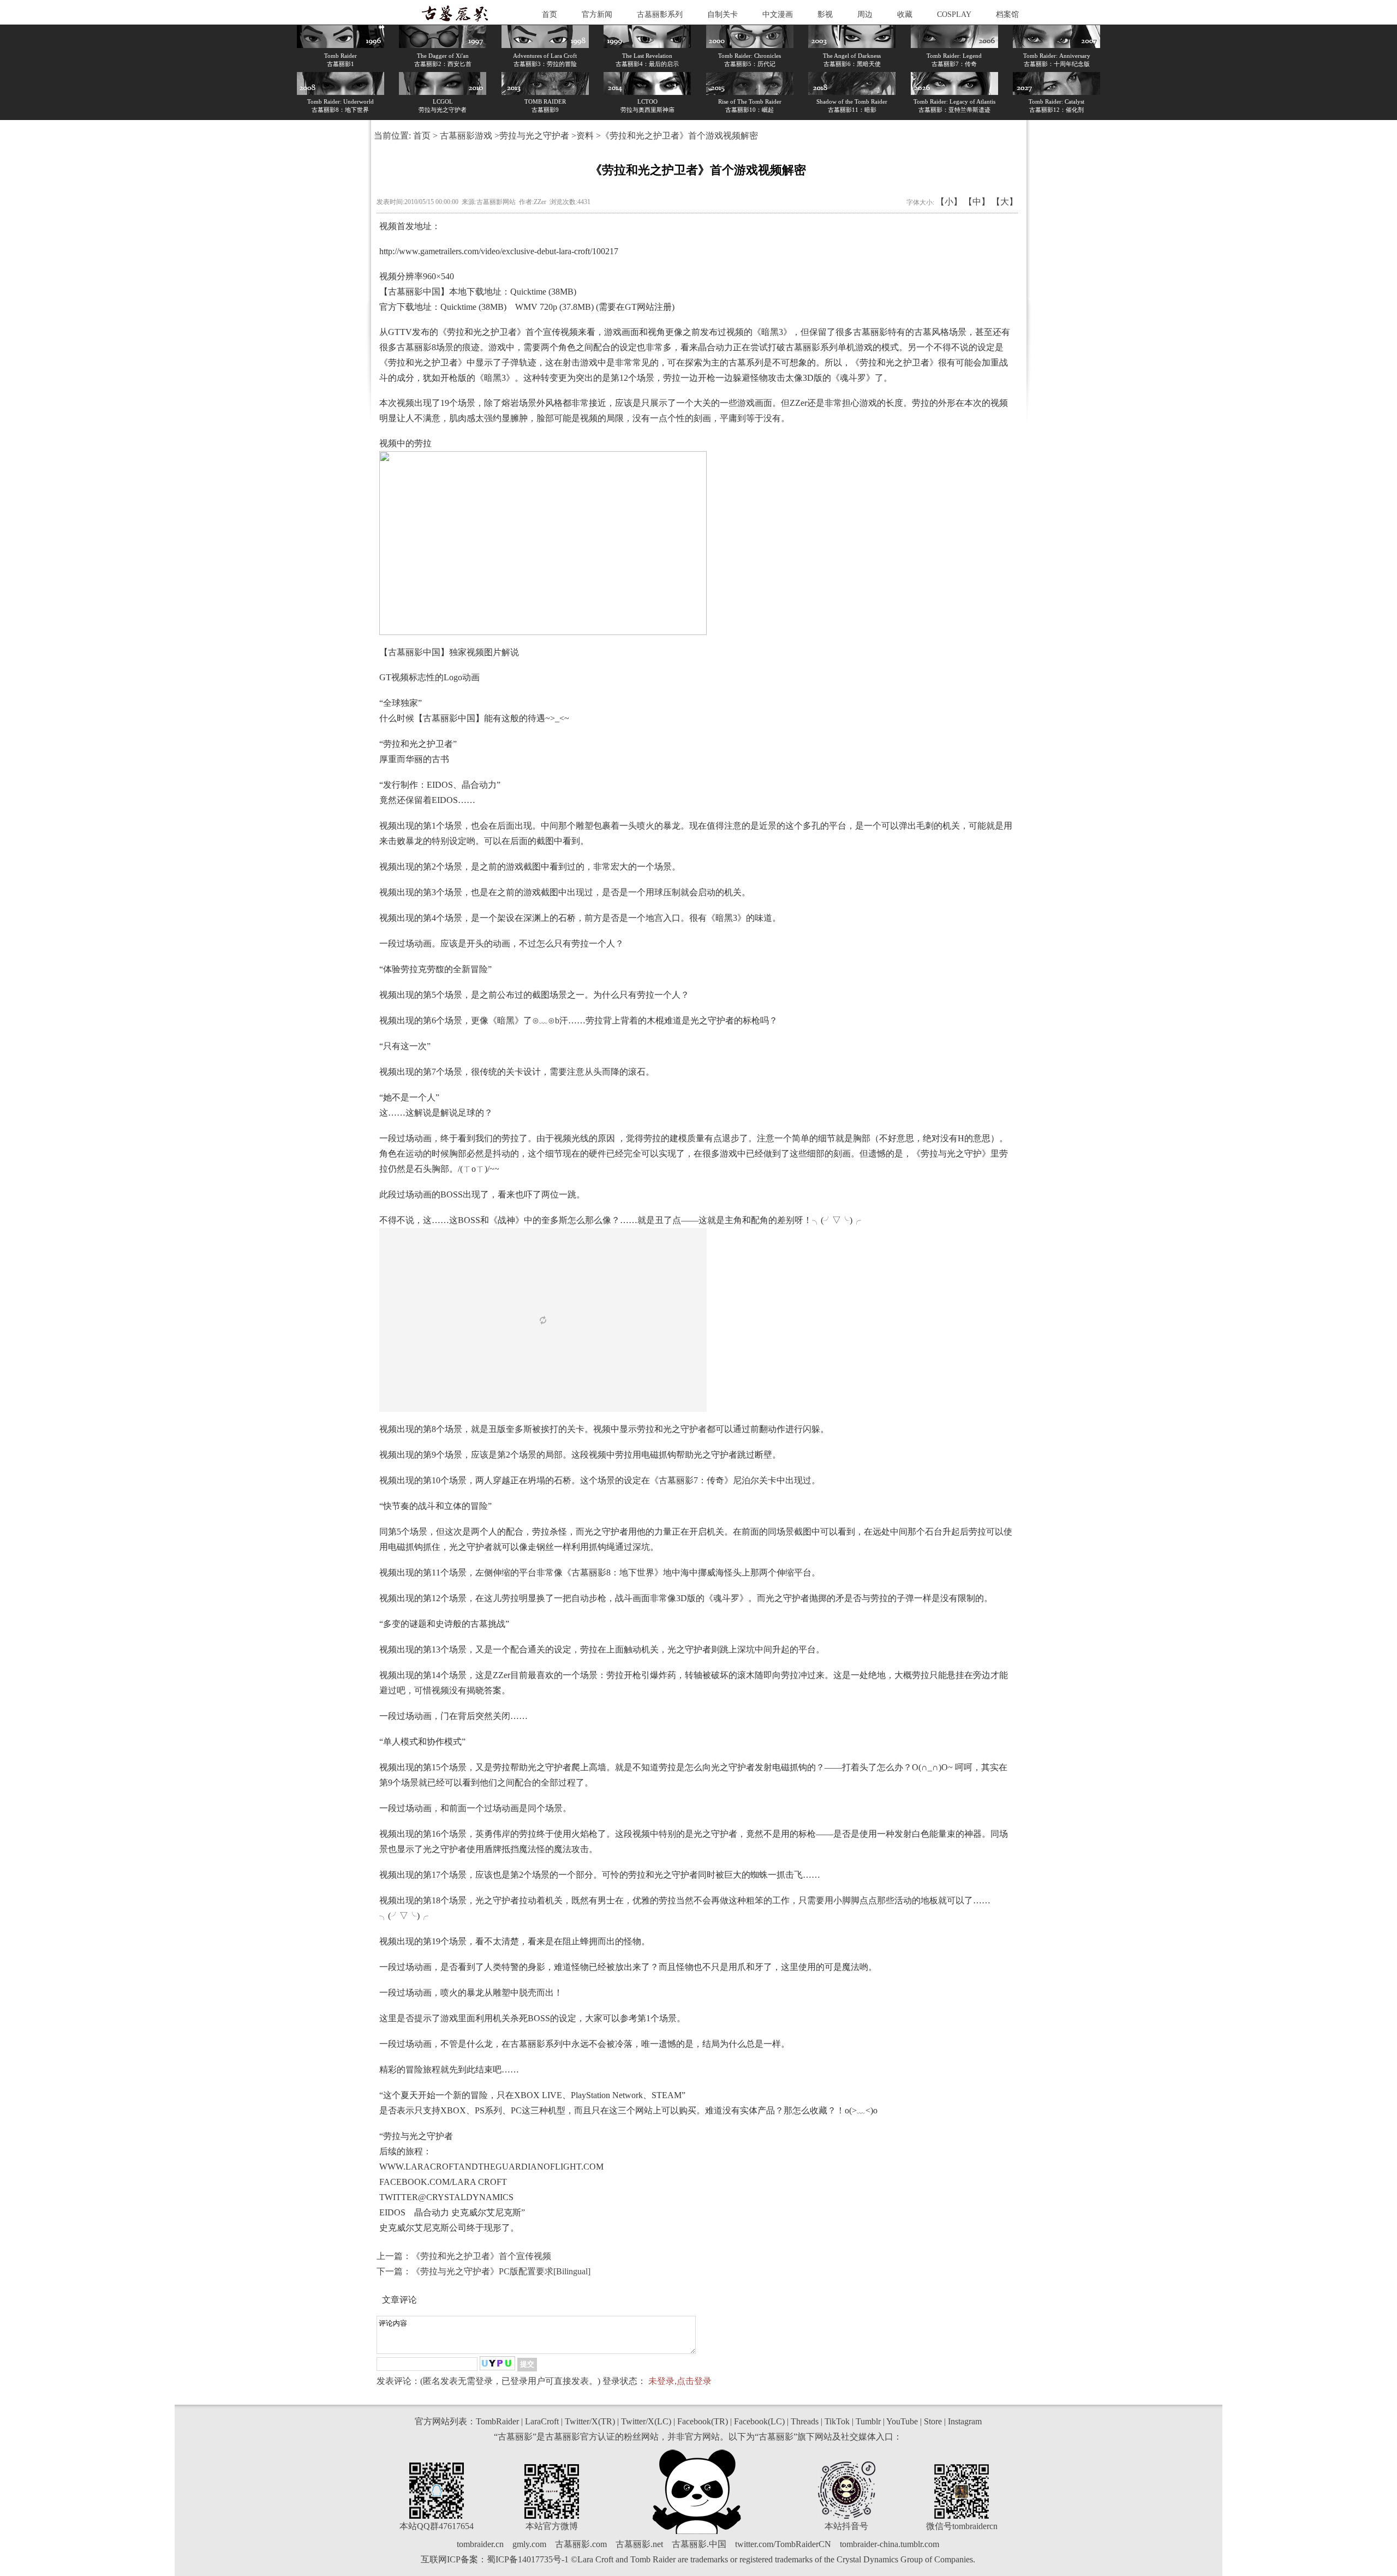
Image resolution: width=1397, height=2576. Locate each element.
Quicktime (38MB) (543, 292)
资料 (585, 136)
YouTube (902, 2421)
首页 (550, 14)
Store (933, 2421)
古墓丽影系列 (660, 14)
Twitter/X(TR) (590, 2421)
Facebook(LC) (759, 2421)
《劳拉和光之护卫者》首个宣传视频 (481, 2256)
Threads (805, 2421)
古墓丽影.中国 (699, 2544)
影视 (825, 14)
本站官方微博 (552, 2526)
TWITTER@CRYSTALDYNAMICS (446, 2197)
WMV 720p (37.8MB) (554, 307)
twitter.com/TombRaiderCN (783, 2544)
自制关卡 (723, 14)
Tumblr (868, 2421)
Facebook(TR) (703, 2421)
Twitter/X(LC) (646, 2421)
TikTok (837, 2421)
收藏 (905, 14)
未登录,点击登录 (680, 2381)
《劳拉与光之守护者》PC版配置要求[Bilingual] (501, 2271)
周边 (865, 14)
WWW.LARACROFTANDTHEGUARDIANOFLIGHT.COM (491, 2167)
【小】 (949, 202)
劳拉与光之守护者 (534, 136)
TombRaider (497, 2421)
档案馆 (1007, 14)
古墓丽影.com (581, 2544)
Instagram (965, 2421)
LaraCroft (542, 2421)
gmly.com (529, 2544)
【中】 (977, 202)
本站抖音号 (846, 2526)
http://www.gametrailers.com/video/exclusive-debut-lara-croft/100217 (499, 251)
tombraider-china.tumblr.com (889, 2544)
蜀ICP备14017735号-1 (528, 2559)
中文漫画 (778, 14)
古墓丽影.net (639, 2544)
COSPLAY (954, 14)
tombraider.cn (480, 2544)
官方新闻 (597, 14)
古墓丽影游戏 (466, 136)
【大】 (1005, 202)
